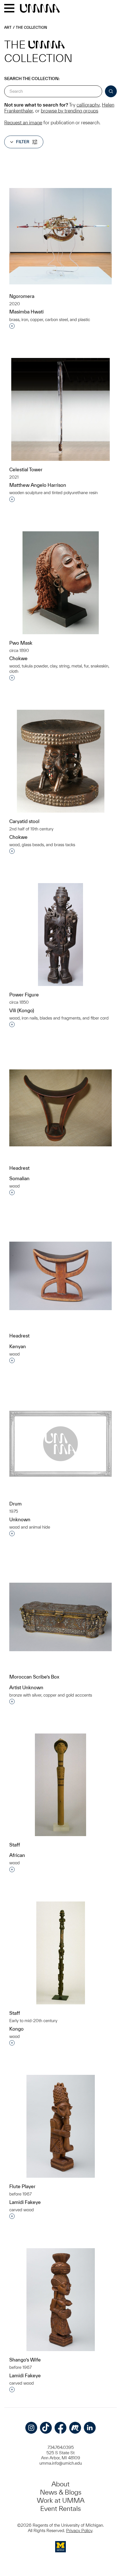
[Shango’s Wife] (61, 2300)
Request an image (23, 122)
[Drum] (60, 1444)
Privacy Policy (79, 2530)
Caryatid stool (24, 821)
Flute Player (22, 2186)
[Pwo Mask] (61, 583)
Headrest (19, 1168)
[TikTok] (46, 2428)
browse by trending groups (70, 111)
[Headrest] (60, 1108)
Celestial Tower (26, 469)
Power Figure (24, 995)
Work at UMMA (61, 2500)
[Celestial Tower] (60, 409)
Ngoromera (22, 296)
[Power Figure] (60, 935)
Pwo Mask (21, 643)
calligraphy (88, 105)
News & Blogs (61, 2492)
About (60, 2484)
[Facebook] (60, 2428)
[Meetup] (75, 2428)
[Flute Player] (61, 2126)
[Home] (40, 9)
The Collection (31, 27)
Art (8, 27)
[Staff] (60, 1785)
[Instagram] (31, 2428)
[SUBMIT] (111, 91)
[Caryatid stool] (61, 761)
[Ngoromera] (60, 236)
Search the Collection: (32, 79)
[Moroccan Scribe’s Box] (60, 1617)
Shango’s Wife (25, 2360)
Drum (15, 1504)
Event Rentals (60, 2508)
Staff (15, 1845)
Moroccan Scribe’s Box (34, 1677)
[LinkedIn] (90, 2428)
